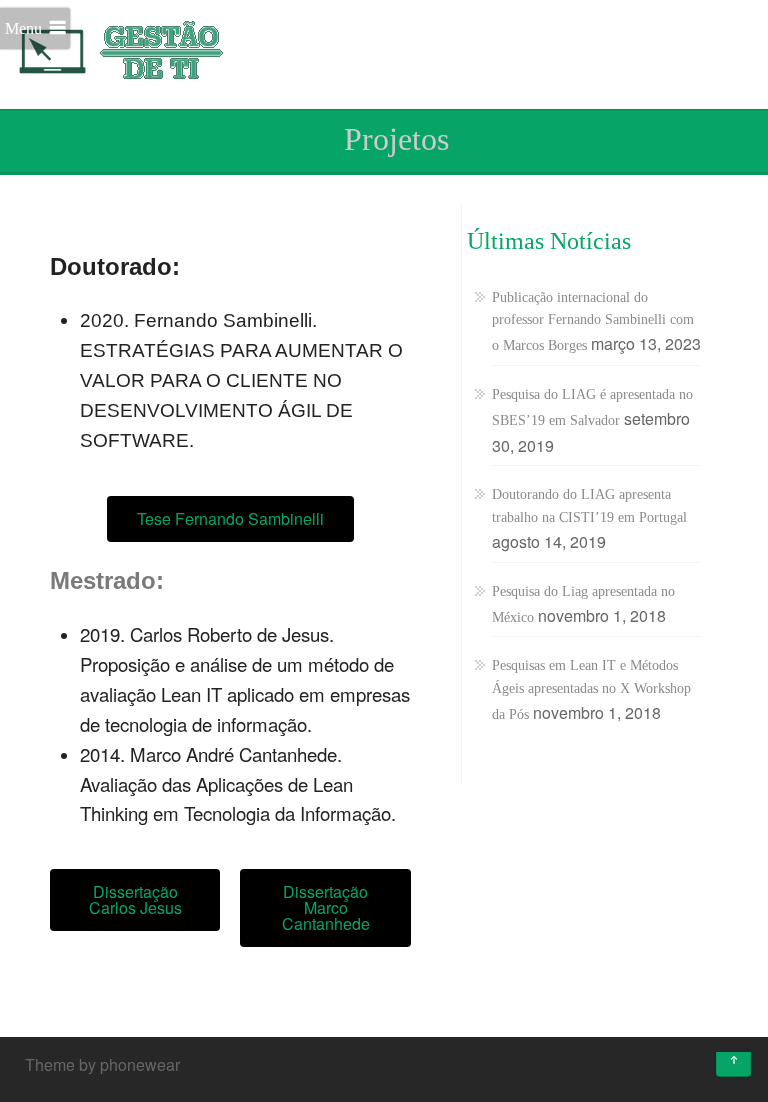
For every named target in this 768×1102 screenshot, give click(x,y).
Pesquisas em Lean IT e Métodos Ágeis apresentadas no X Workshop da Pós (591, 690)
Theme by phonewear (102, 1064)
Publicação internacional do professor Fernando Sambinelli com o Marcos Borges (593, 322)
